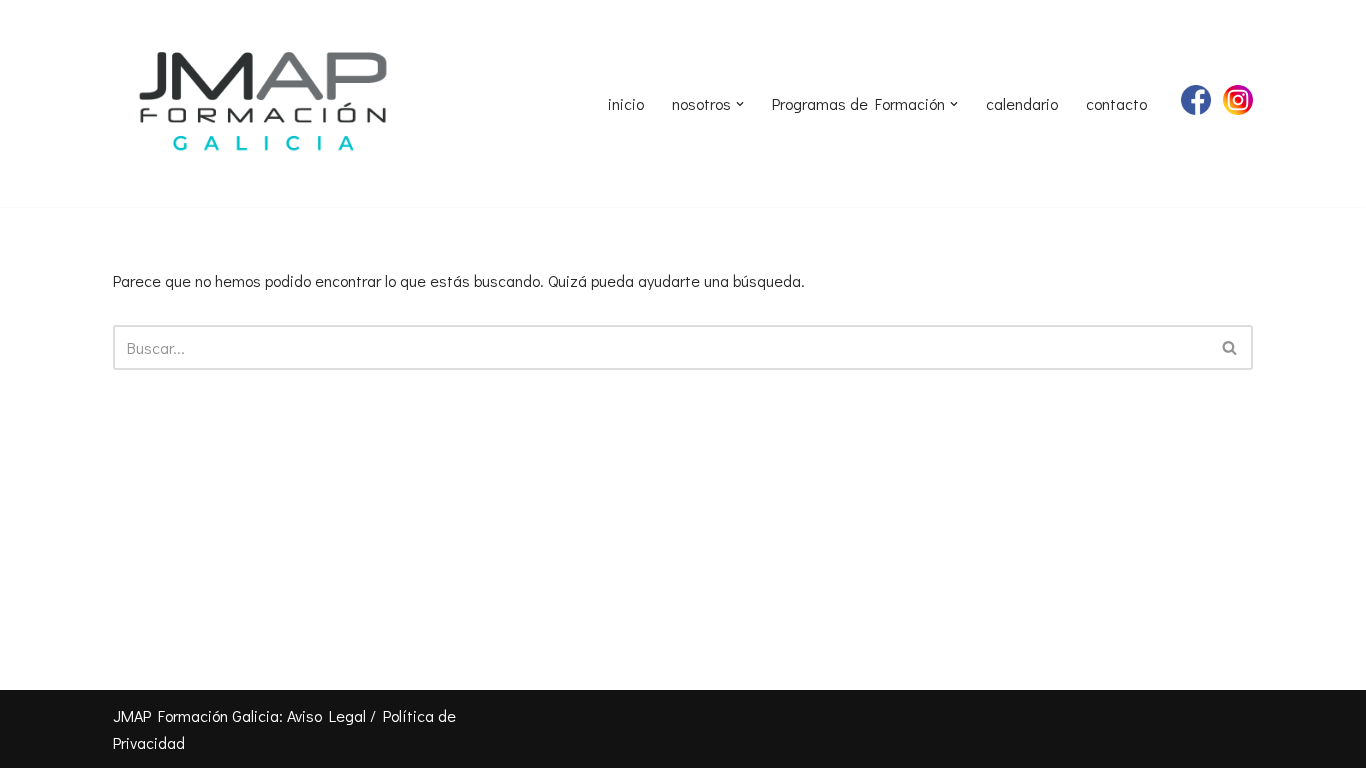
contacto (1116, 103)
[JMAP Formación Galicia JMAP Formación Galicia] (263, 103)
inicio (626, 103)
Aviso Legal (326, 715)
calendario (1022, 103)
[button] (740, 104)
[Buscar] (1230, 347)
